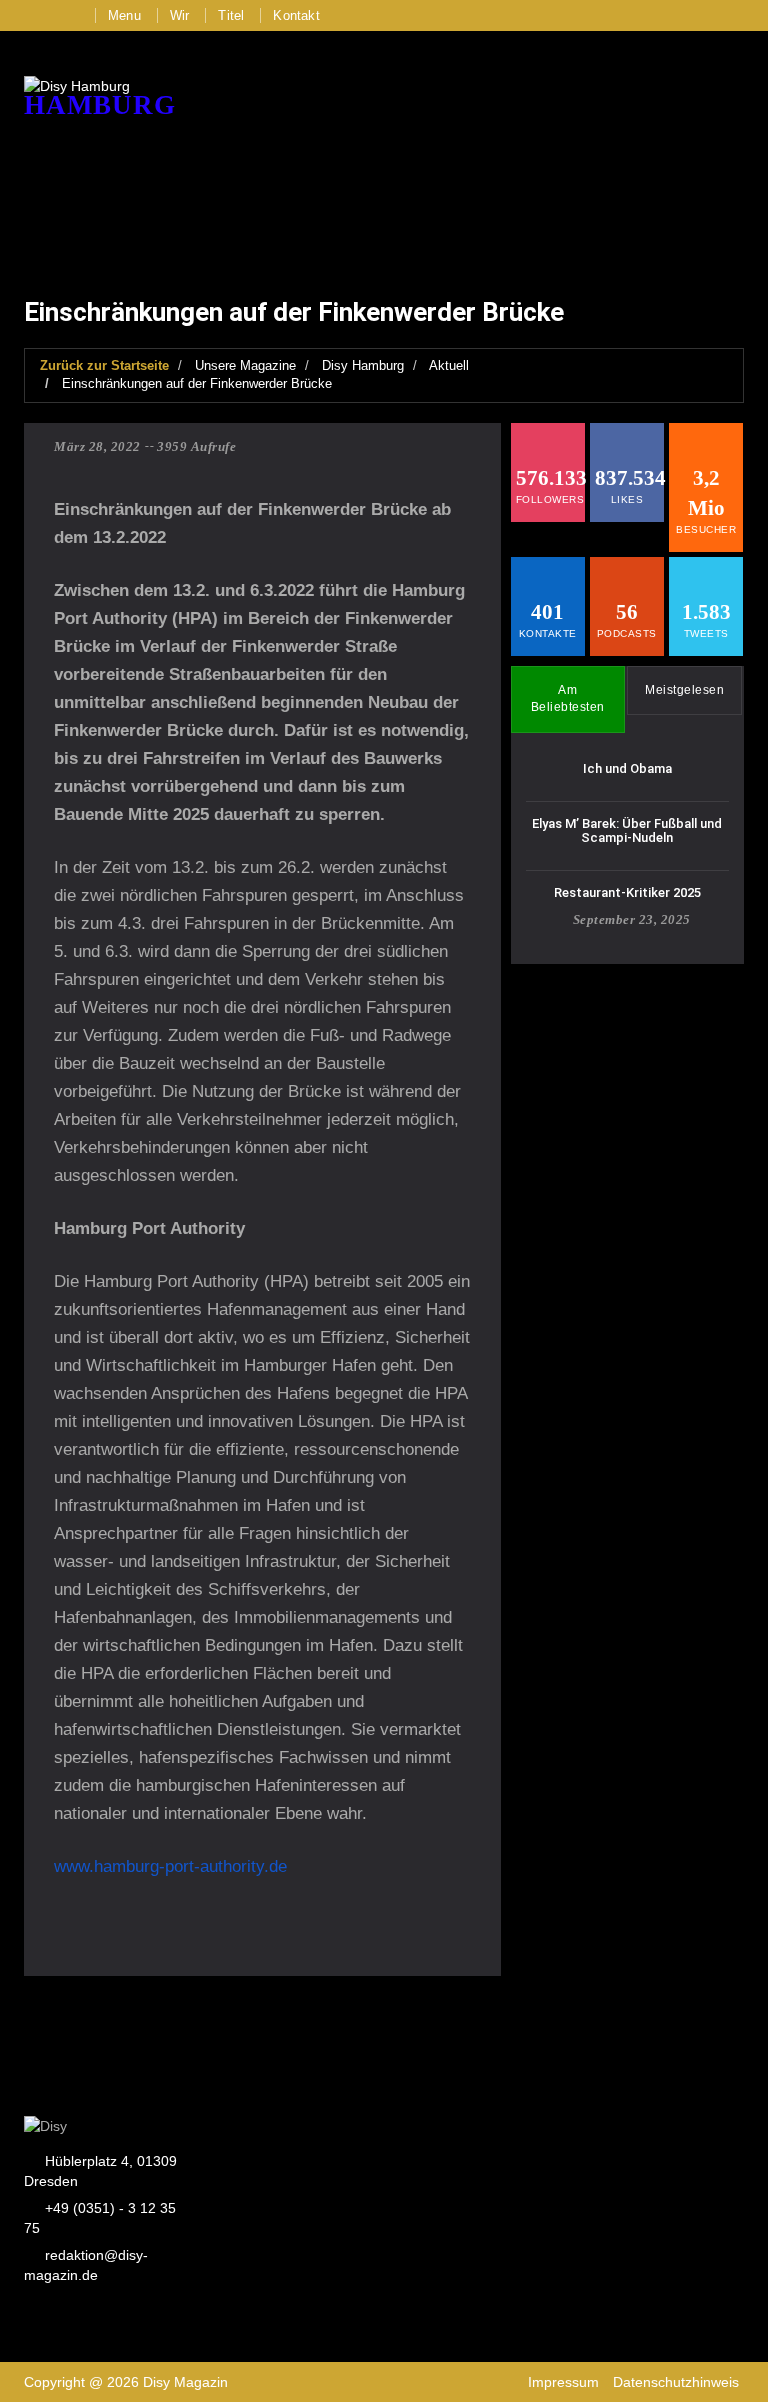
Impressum (563, 2382)
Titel (231, 15)
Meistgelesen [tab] (684, 690)
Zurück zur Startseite (104, 365)
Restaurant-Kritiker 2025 (627, 892)
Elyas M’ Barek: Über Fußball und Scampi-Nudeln (627, 830)
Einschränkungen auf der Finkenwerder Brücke (197, 383)
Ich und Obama (627, 768)
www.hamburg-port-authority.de (170, 1866)
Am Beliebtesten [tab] (568, 698)
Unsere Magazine (245, 365)
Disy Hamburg (363, 365)
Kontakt (296, 15)
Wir (180, 15)
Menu (124, 15)
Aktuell (449, 365)
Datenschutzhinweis (676, 2382)
